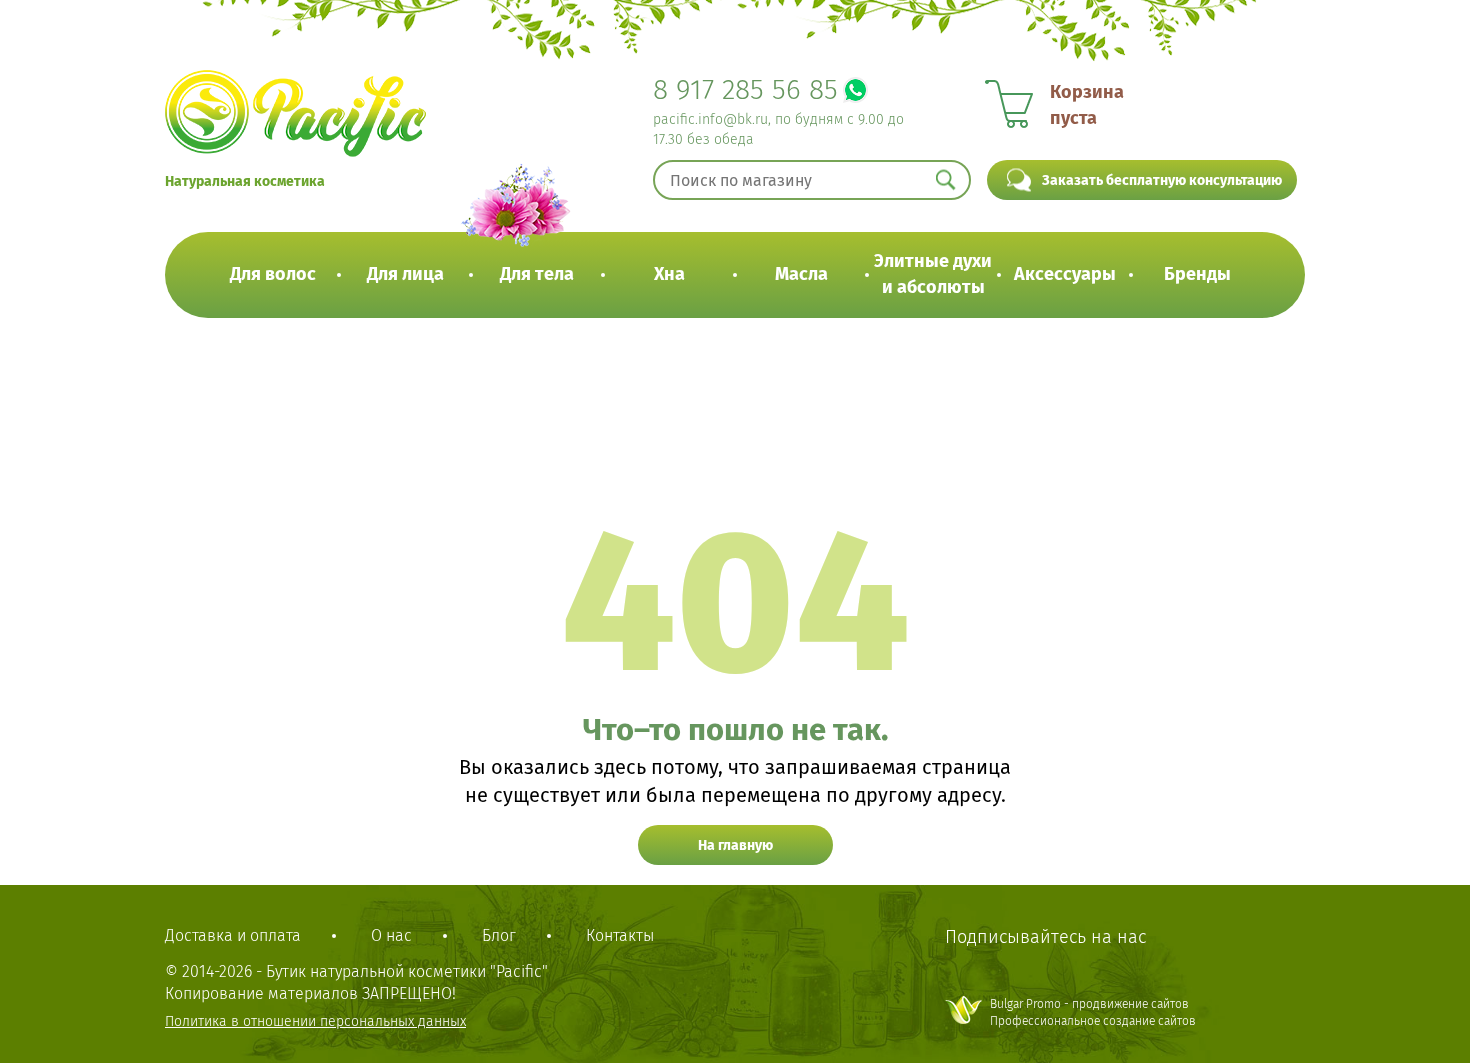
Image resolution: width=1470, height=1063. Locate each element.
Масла (801, 274)
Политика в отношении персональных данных (315, 1021)
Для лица (405, 274)
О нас (391, 935)
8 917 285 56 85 (745, 89)
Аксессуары (1065, 274)
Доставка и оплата (233, 935)
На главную (735, 845)
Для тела (537, 274)
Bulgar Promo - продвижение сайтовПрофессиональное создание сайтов (1093, 1012)
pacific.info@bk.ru (710, 119)
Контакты (620, 935)
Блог (499, 935)
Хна (669, 274)
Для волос (273, 274)
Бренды (1197, 274)
